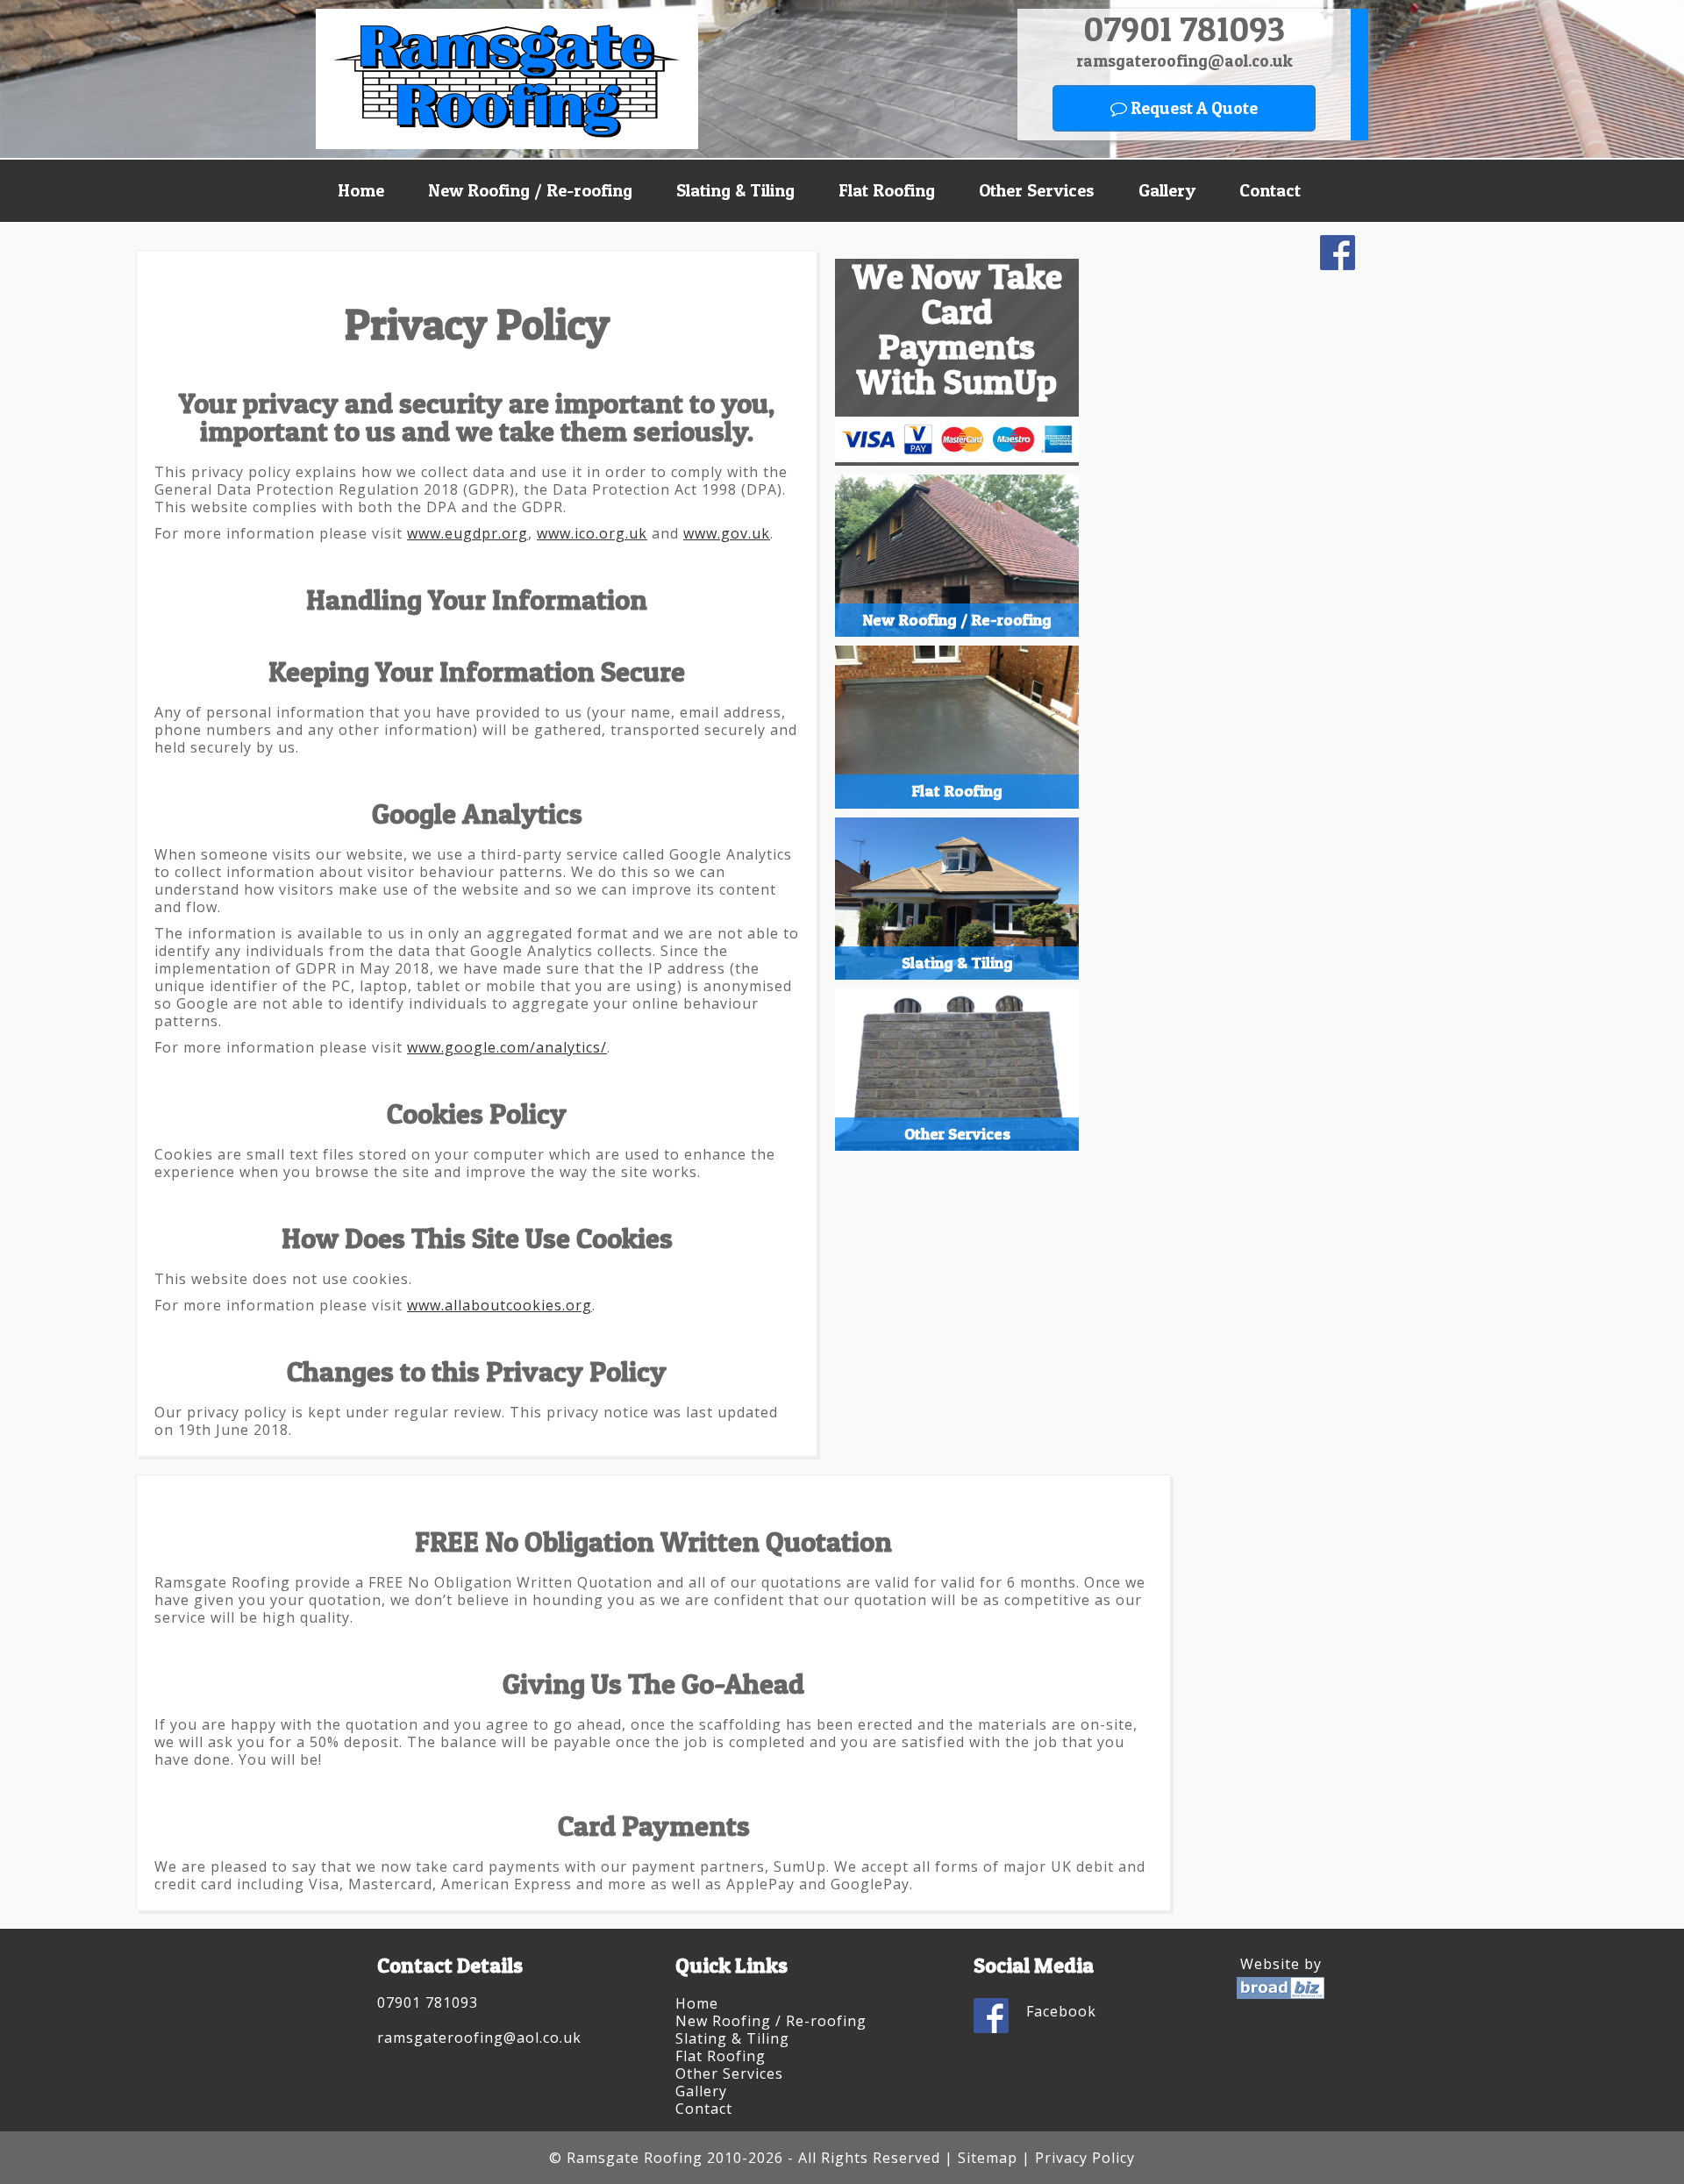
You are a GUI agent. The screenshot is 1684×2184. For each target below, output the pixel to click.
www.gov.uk (727, 533)
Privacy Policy (1085, 2158)
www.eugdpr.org (467, 533)
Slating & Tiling (735, 190)
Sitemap (988, 2158)
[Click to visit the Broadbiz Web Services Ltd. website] (1281, 1994)
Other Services (1037, 190)
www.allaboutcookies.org (499, 1305)
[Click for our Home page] (507, 144)
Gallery (1167, 190)
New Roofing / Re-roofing (530, 190)
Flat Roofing (887, 190)
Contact (1270, 190)
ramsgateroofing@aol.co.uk (1185, 61)
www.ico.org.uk (592, 533)
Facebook (1061, 2011)
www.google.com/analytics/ (507, 1047)
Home (361, 190)
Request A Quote (1192, 108)
